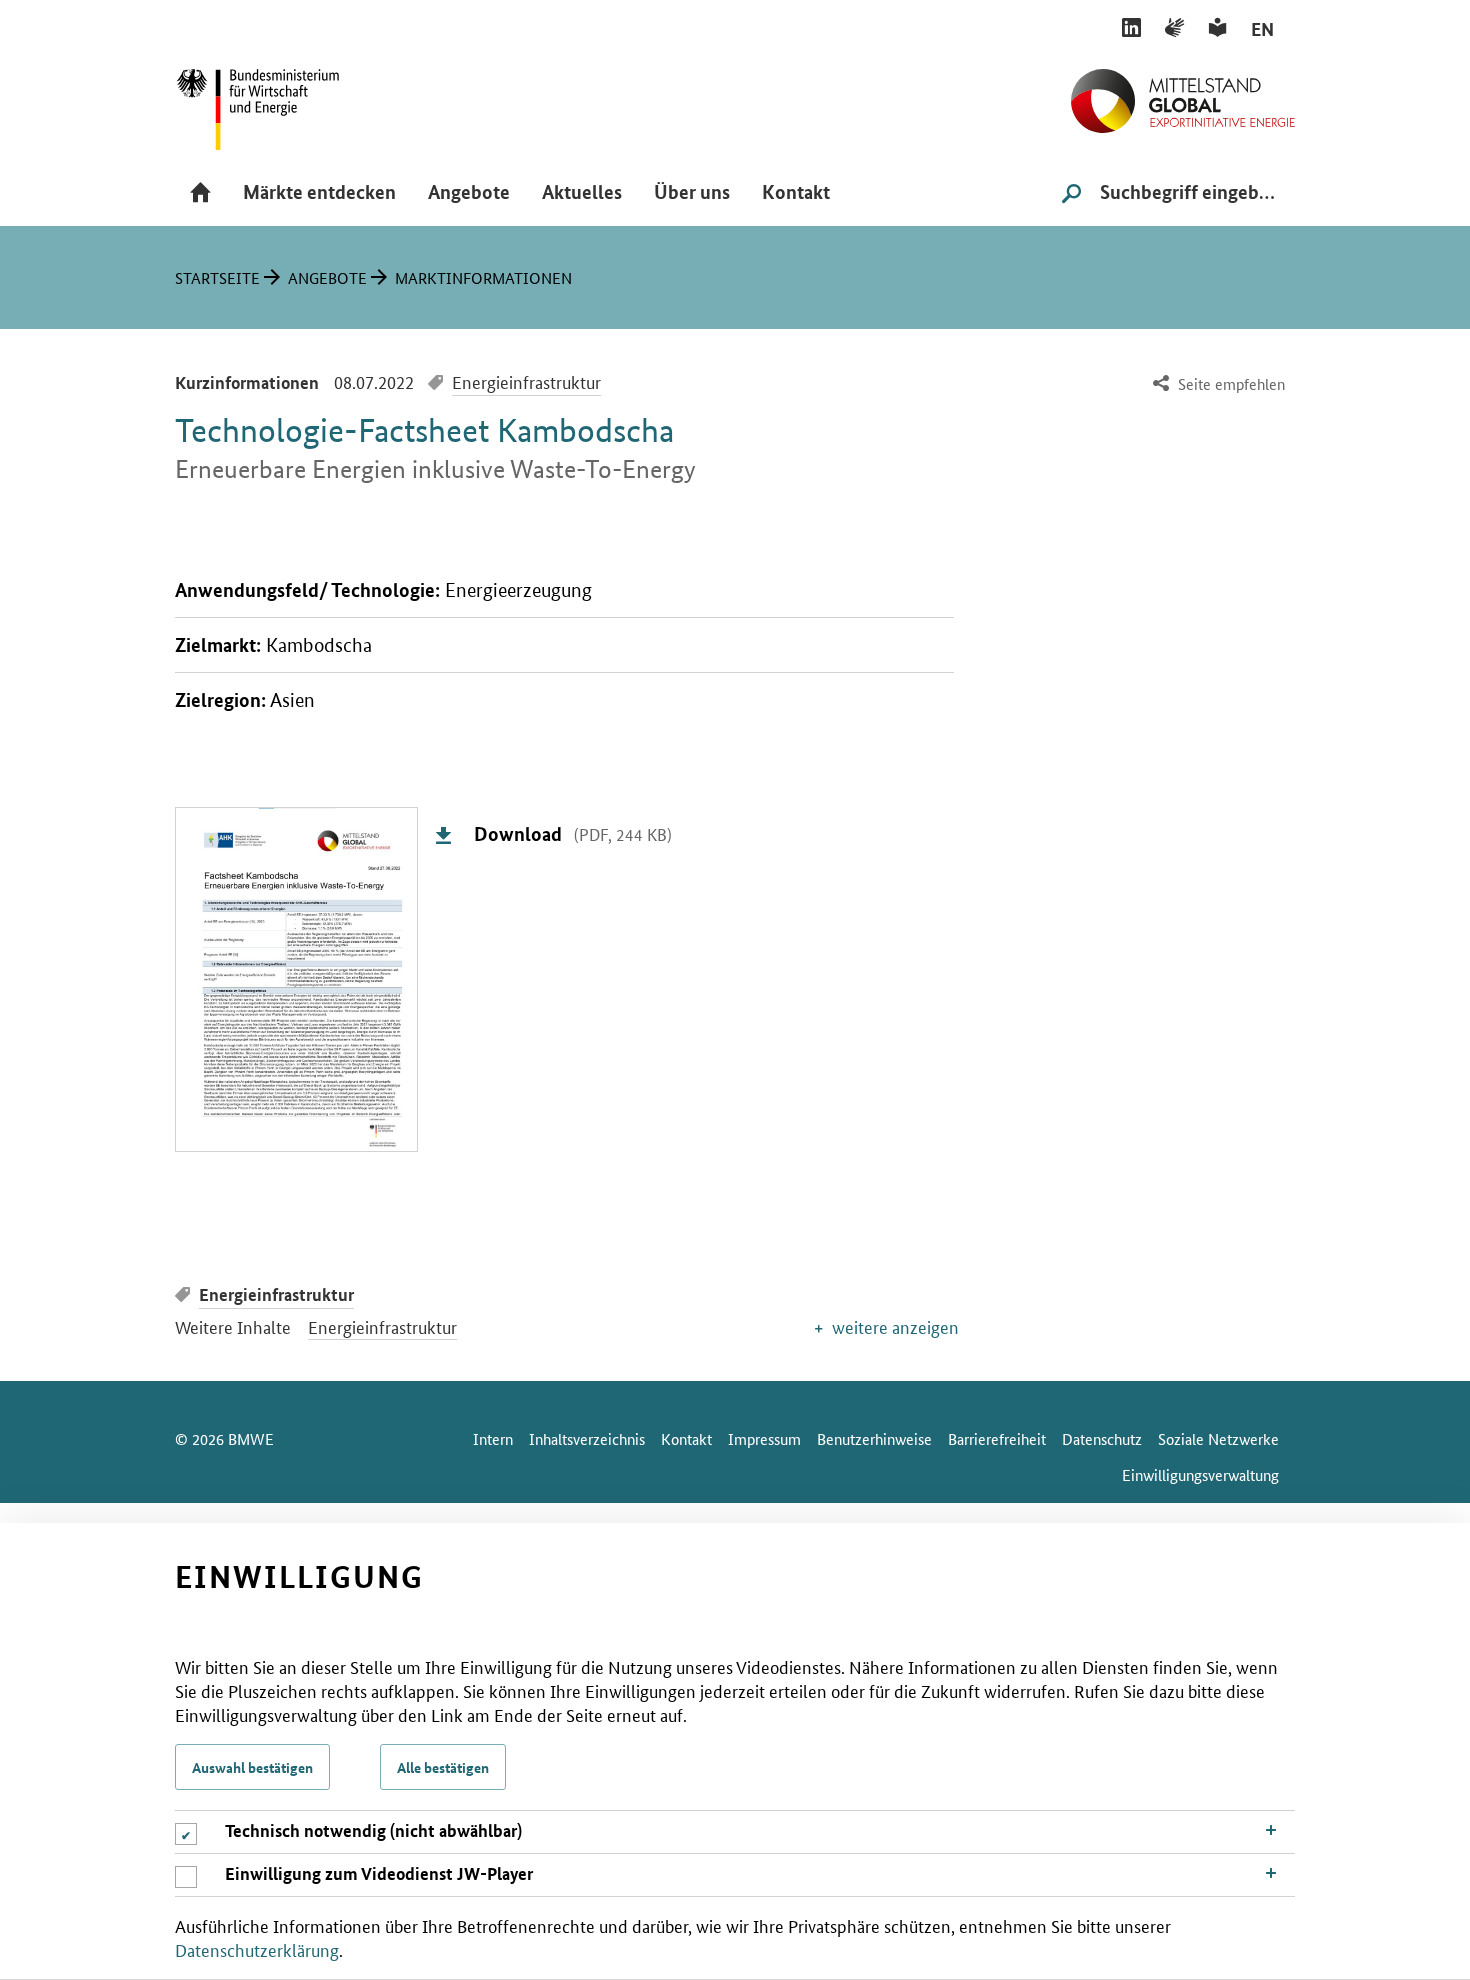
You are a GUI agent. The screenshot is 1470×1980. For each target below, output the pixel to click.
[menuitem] (1216, 384)
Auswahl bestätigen (252, 1767)
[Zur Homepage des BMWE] (280, 102)
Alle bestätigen (443, 1767)
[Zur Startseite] (1183, 93)
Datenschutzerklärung (257, 1949)
